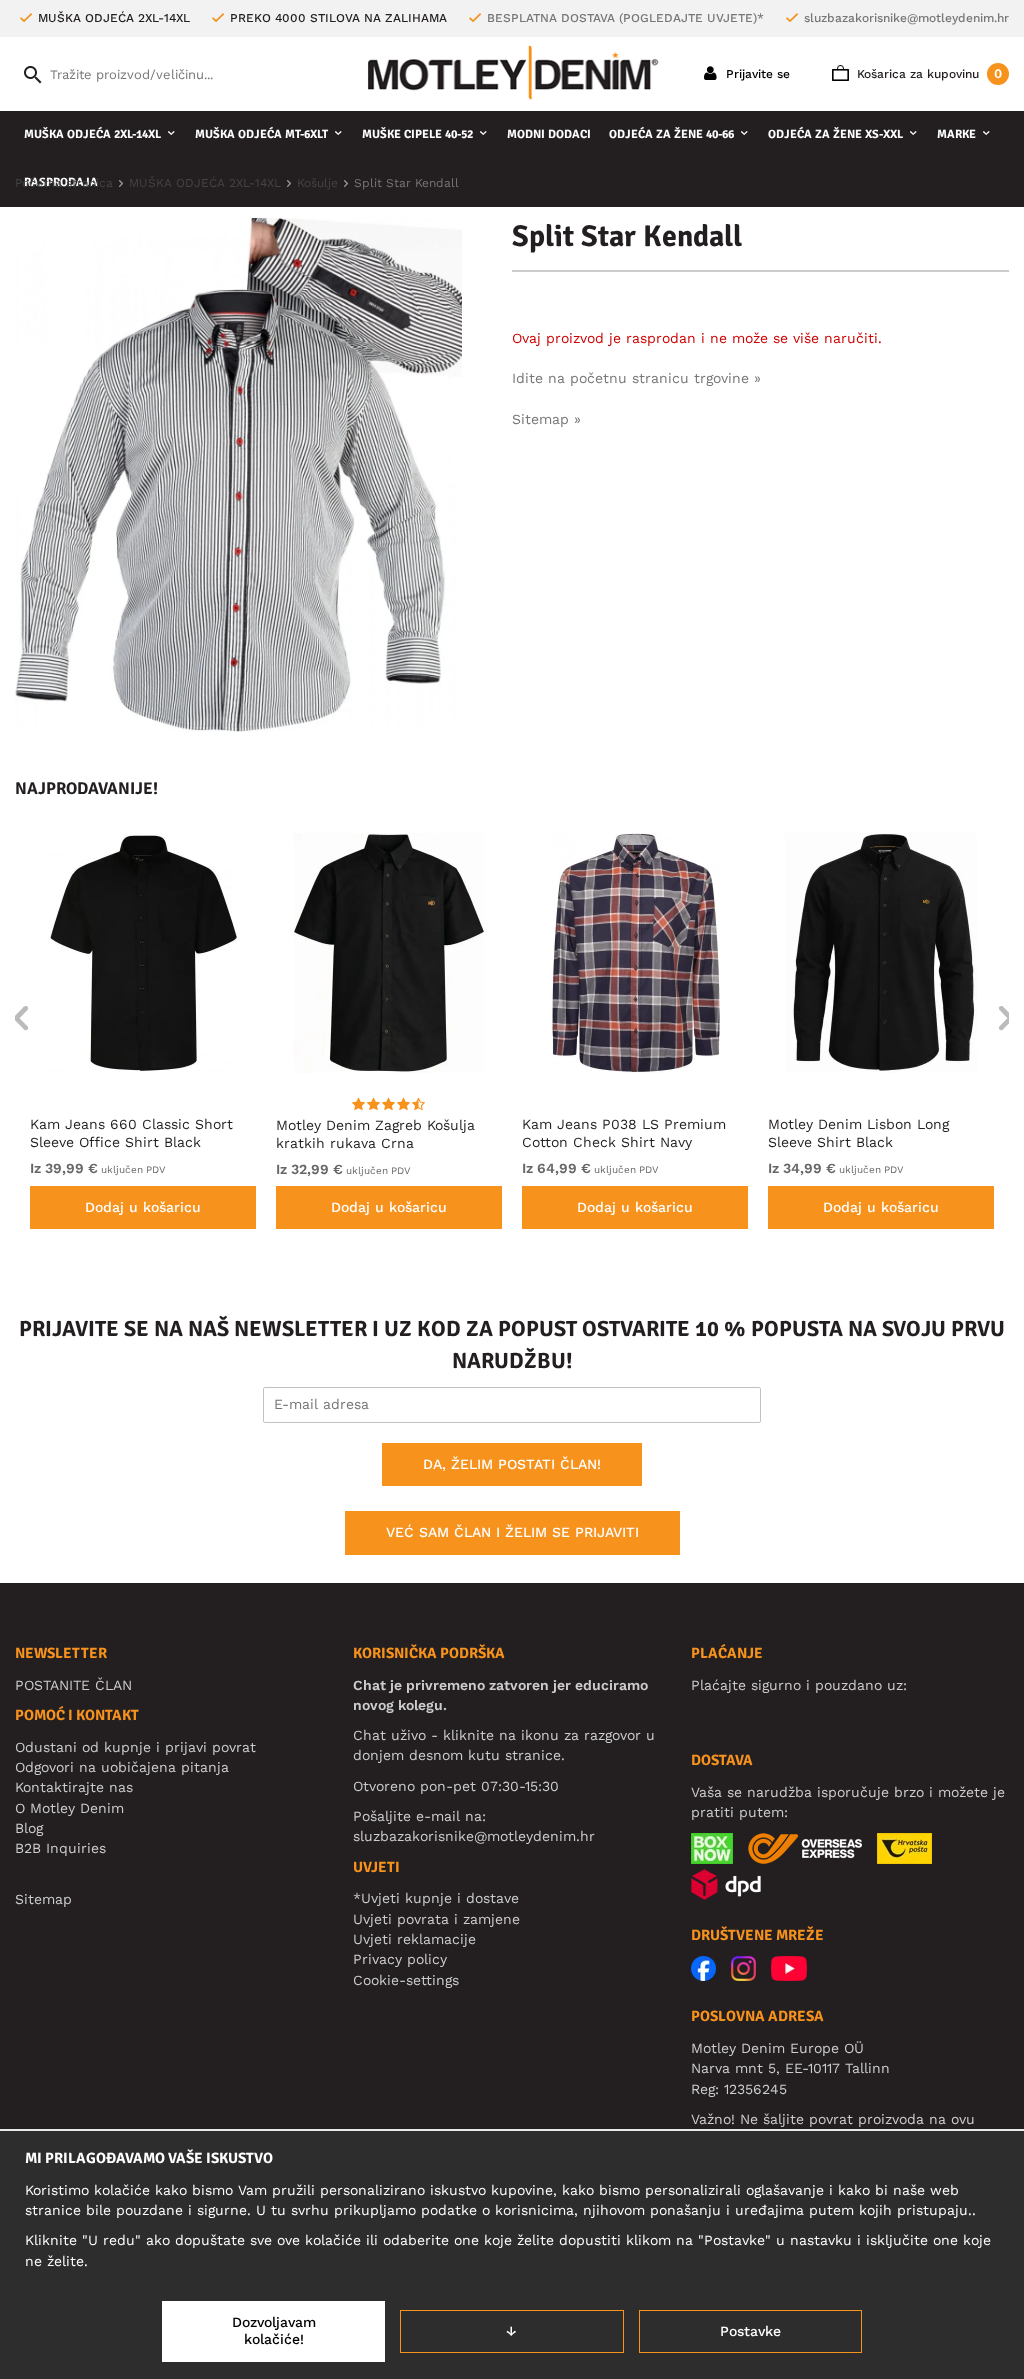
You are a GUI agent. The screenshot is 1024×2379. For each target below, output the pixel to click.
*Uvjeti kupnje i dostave (436, 1898)
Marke (956, 134)
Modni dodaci (549, 134)
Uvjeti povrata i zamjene (436, 1919)
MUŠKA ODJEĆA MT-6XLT (261, 134)
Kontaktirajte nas (74, 1787)
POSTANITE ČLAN (73, 1685)
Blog (29, 1828)
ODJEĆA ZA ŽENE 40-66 (671, 134)
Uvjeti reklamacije (414, 1939)
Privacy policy (400, 1959)
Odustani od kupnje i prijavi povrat (135, 1747)
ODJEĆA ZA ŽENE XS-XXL (835, 134)
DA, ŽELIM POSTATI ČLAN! (512, 1464)
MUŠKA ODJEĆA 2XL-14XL (92, 134)
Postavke (750, 2331)
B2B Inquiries (60, 1848)
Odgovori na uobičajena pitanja (122, 1767)
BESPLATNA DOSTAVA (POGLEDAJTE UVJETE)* (625, 18)
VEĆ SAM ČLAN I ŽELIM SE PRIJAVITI (512, 1532)
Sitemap (43, 1899)
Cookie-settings (406, 1980)
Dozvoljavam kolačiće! (274, 2331)
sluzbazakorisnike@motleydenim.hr (906, 18)
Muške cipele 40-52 (417, 134)
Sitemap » (546, 419)
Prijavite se (756, 74)
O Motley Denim (69, 1808)
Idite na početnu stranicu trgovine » (636, 378)
